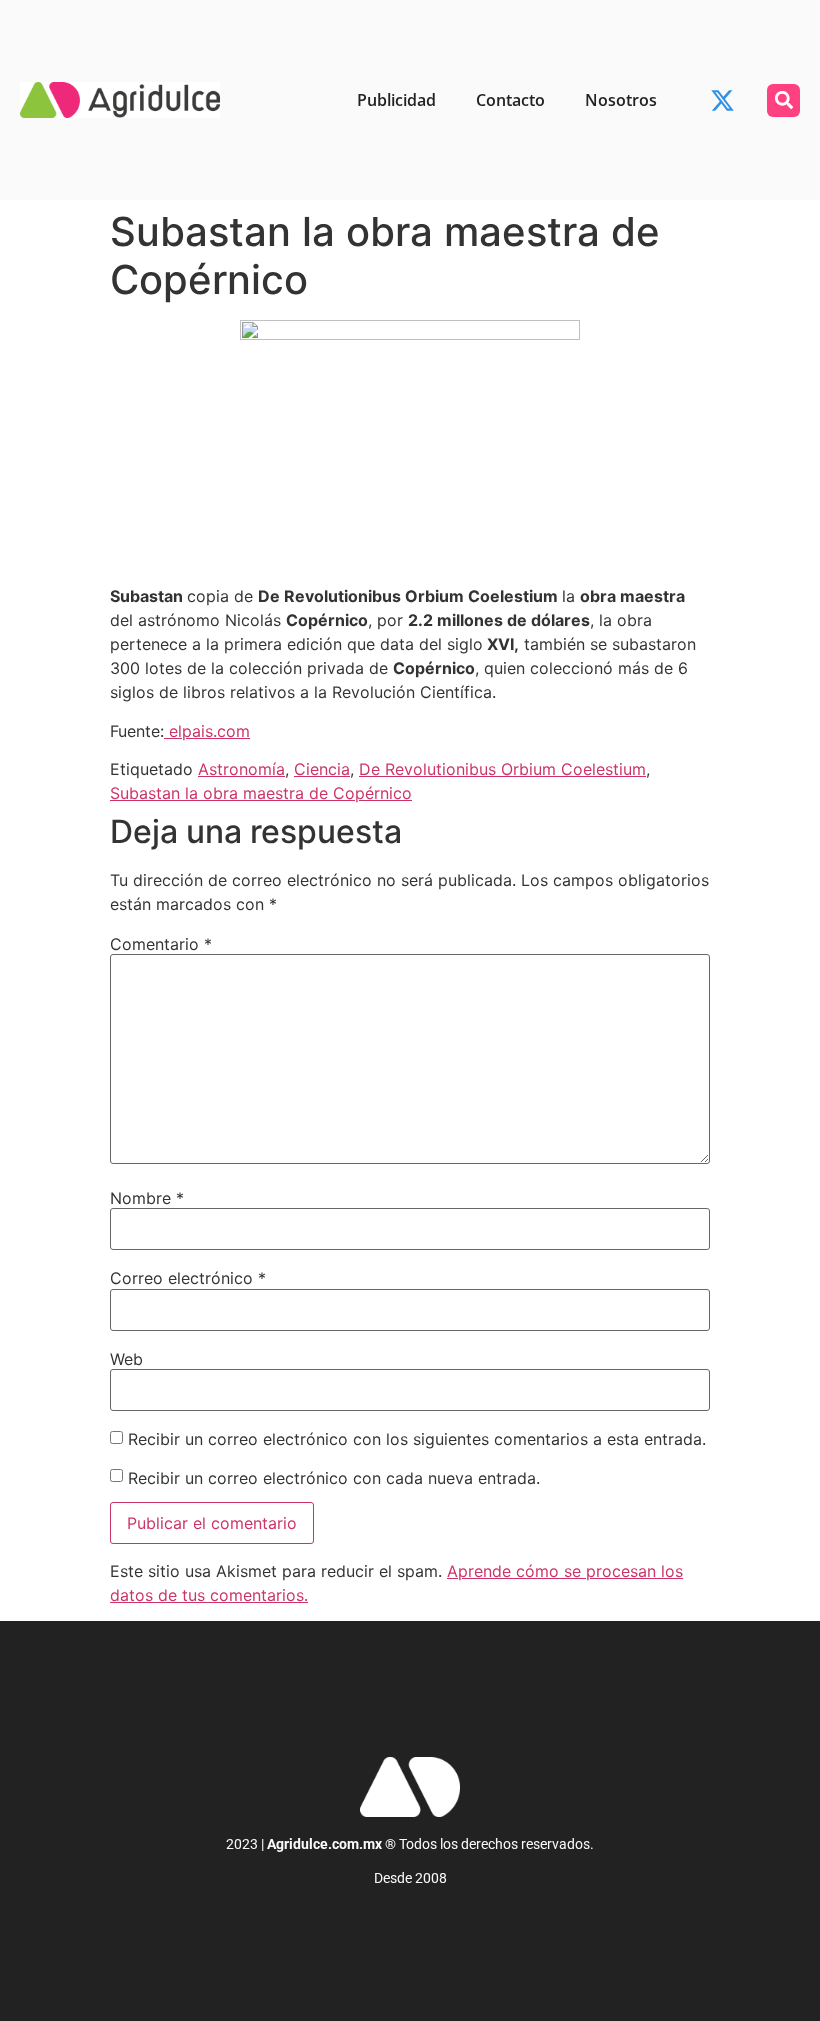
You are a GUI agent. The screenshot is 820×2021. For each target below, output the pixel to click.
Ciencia (322, 769)
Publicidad (396, 100)
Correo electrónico (188, 1278)
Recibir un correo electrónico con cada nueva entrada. (334, 1478)
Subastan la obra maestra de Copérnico (261, 793)
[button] (783, 100)
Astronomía (241, 769)
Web (126, 1359)
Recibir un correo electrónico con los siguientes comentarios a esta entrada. (417, 1439)
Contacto (510, 100)
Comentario (161, 944)
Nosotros (621, 100)
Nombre (147, 1198)
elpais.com (207, 731)
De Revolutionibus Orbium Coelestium (502, 769)
